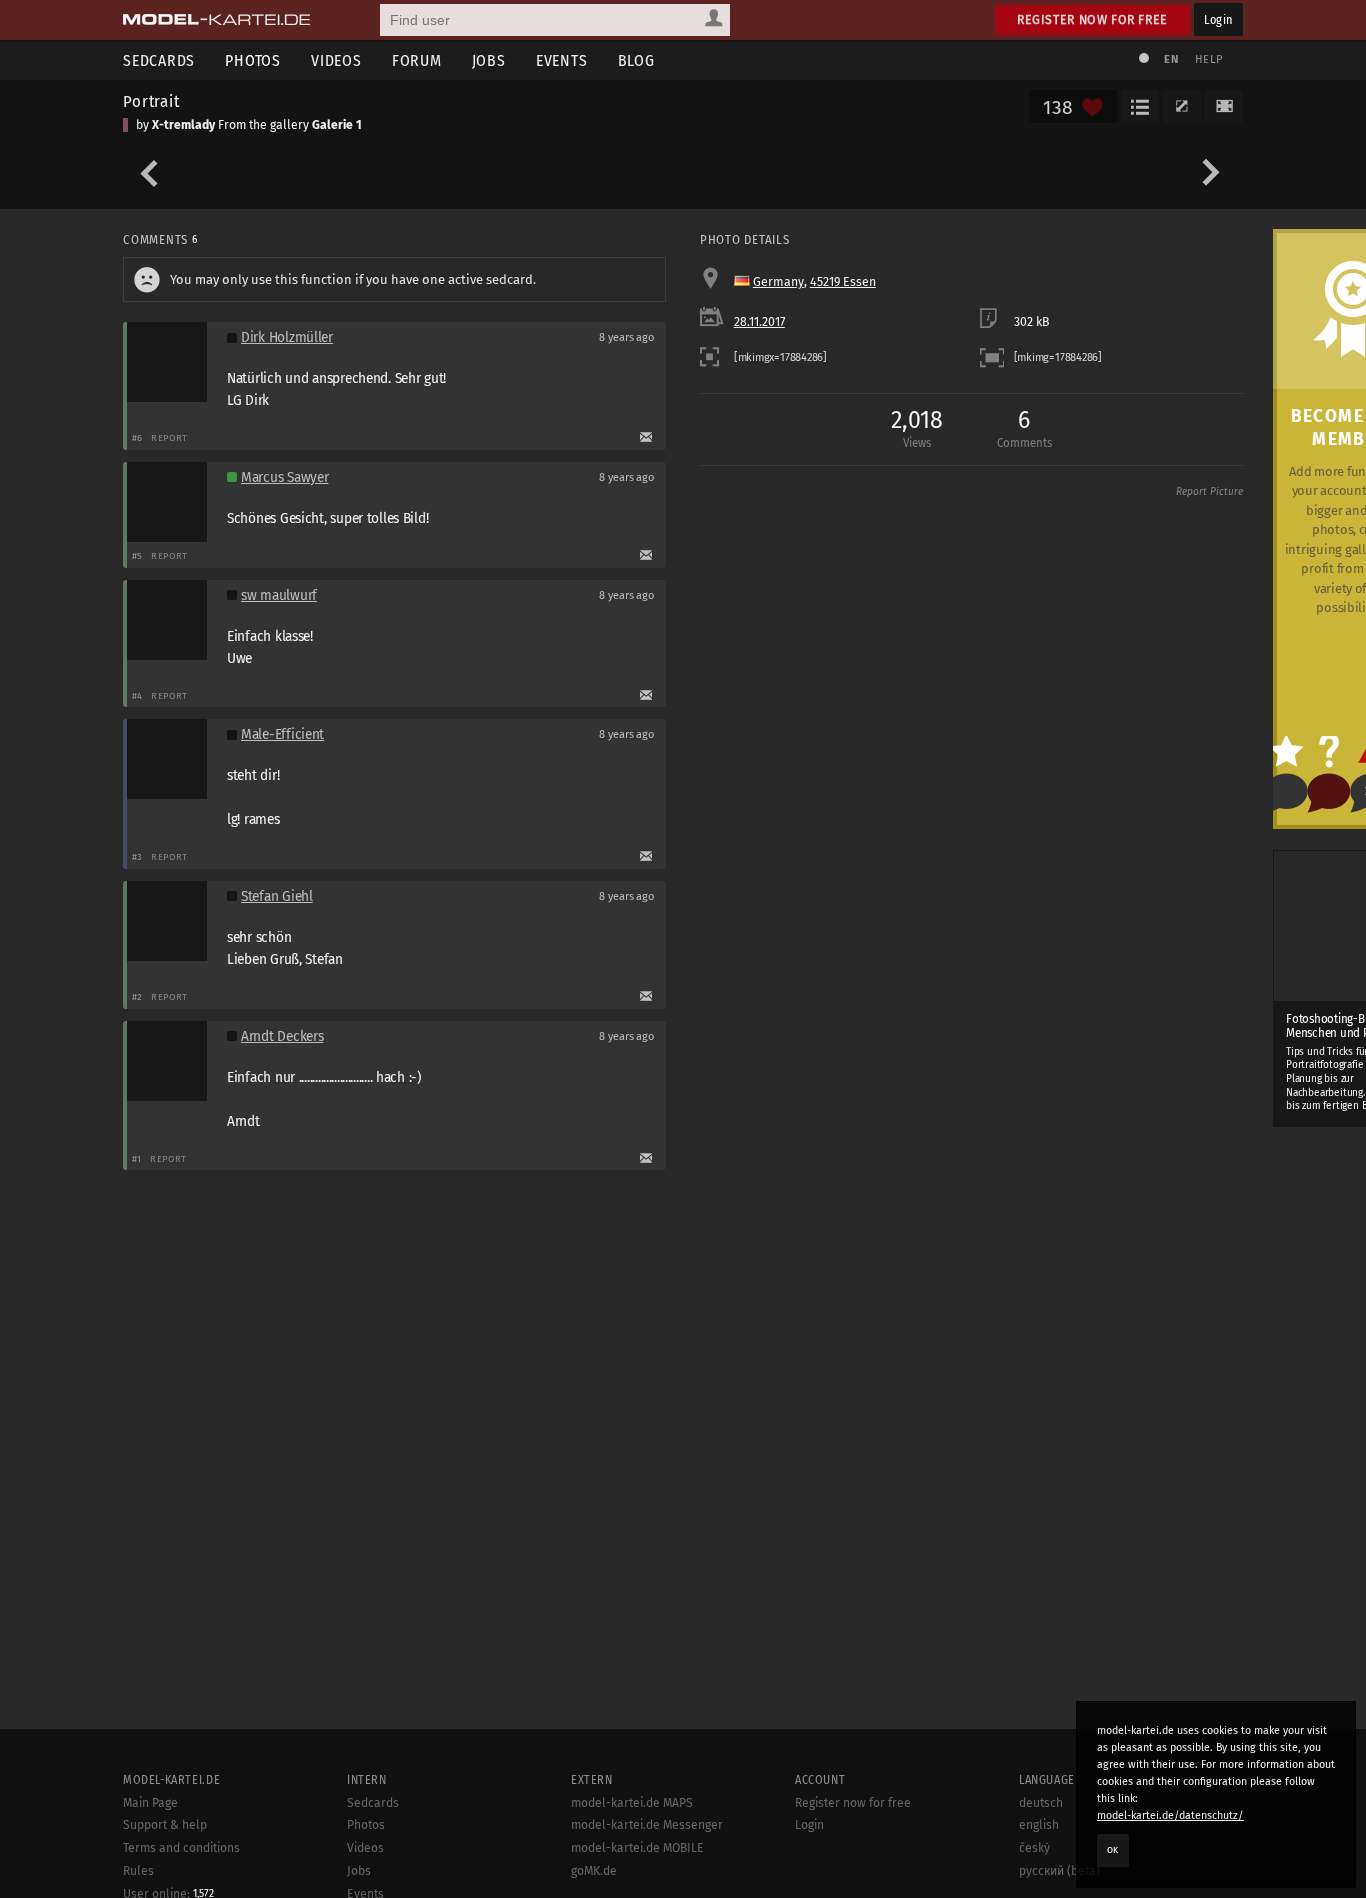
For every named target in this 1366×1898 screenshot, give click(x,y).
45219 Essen (843, 282)
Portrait (151, 101)
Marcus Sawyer (284, 477)
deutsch (1041, 1803)
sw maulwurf (279, 595)
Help (1209, 59)
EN (1171, 59)
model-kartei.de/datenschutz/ (1170, 1815)
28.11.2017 (759, 322)
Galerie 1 (337, 125)
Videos (336, 60)
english (1039, 1825)
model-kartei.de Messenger (647, 1825)
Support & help (165, 1825)
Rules (138, 1871)
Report (169, 437)
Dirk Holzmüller (287, 337)
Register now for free (1092, 19)
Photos (253, 60)
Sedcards (159, 60)
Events (562, 60)
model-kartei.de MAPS (632, 1803)
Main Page (150, 1803)
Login (1218, 19)
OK (1113, 1850)
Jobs (489, 60)
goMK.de (594, 1871)
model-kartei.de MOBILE (637, 1848)
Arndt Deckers (282, 1036)
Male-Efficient (282, 734)
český (1034, 1848)
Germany (778, 282)
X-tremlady (183, 125)
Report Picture (1209, 492)
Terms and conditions (181, 1848)
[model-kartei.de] (216, 20)
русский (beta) (1059, 1871)
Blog (636, 60)
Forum (417, 60)
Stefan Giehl (277, 896)
